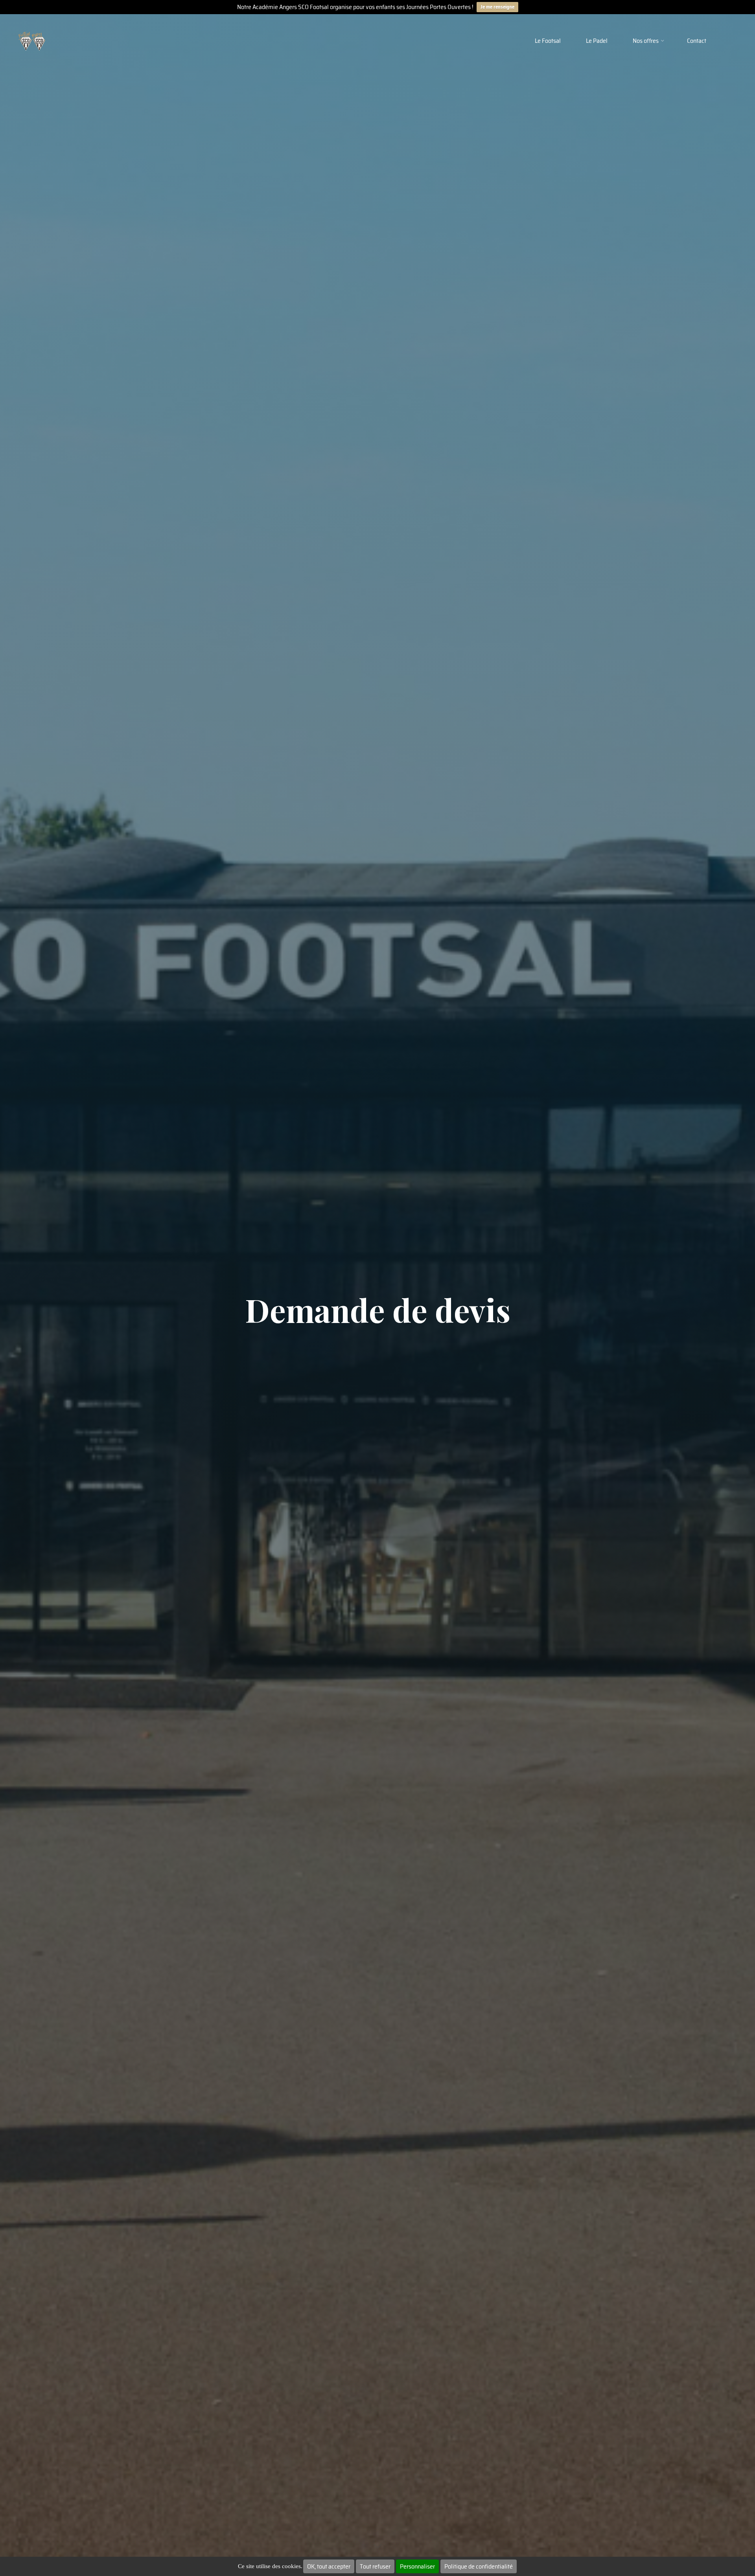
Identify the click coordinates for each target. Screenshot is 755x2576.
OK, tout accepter (329, 2566)
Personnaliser (417, 2566)
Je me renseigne (497, 7)
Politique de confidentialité (479, 2566)
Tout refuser (375, 2566)
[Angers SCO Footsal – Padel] (32, 41)
